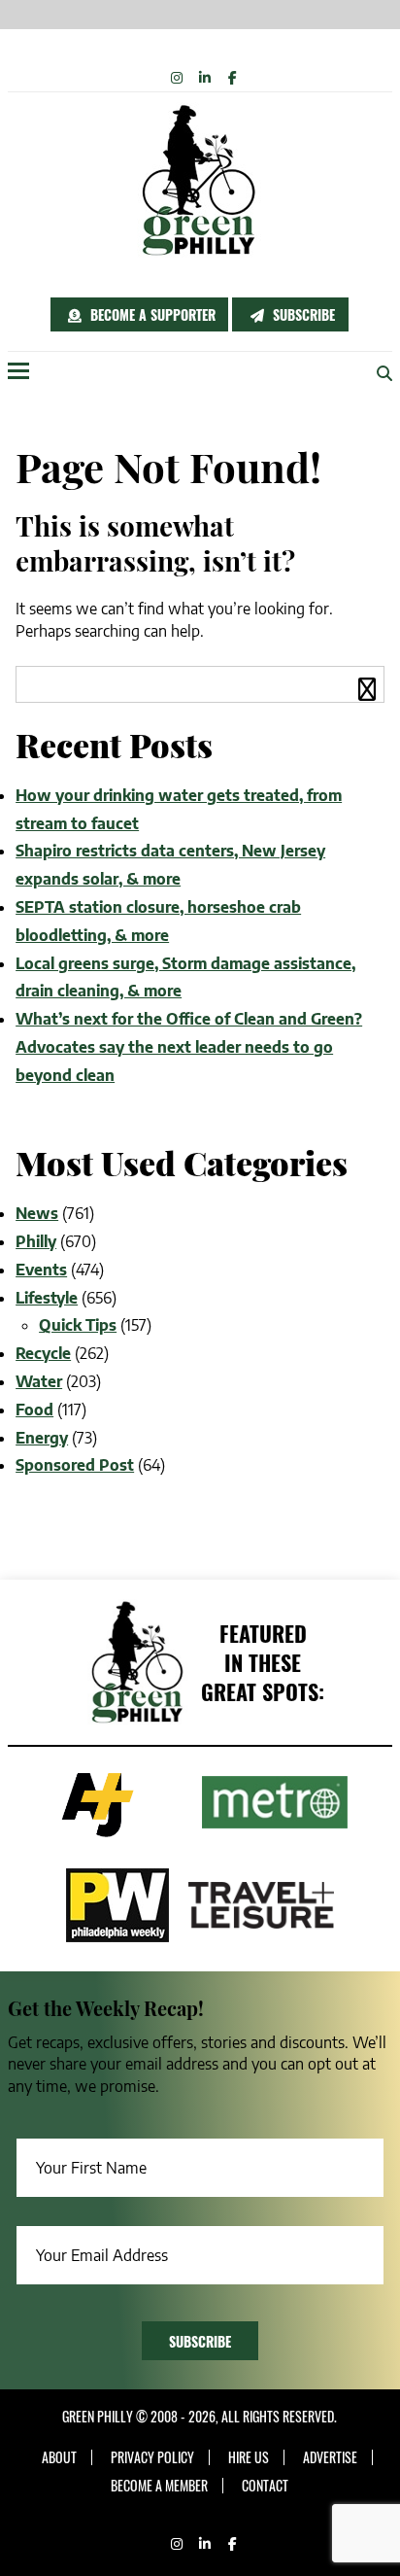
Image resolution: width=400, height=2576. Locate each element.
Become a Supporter (151, 314)
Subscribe (302, 314)
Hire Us (249, 2457)
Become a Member (159, 2486)
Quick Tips (78, 1325)
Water (39, 1381)
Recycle (43, 1353)
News (37, 1213)
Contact (265, 2486)
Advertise (330, 2457)
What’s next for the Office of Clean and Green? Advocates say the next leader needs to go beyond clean (189, 1047)
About (59, 2457)
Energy (42, 1438)
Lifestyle (47, 1298)
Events (41, 1270)
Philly (36, 1241)
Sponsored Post (75, 1465)
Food (34, 1410)
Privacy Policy (152, 2457)
